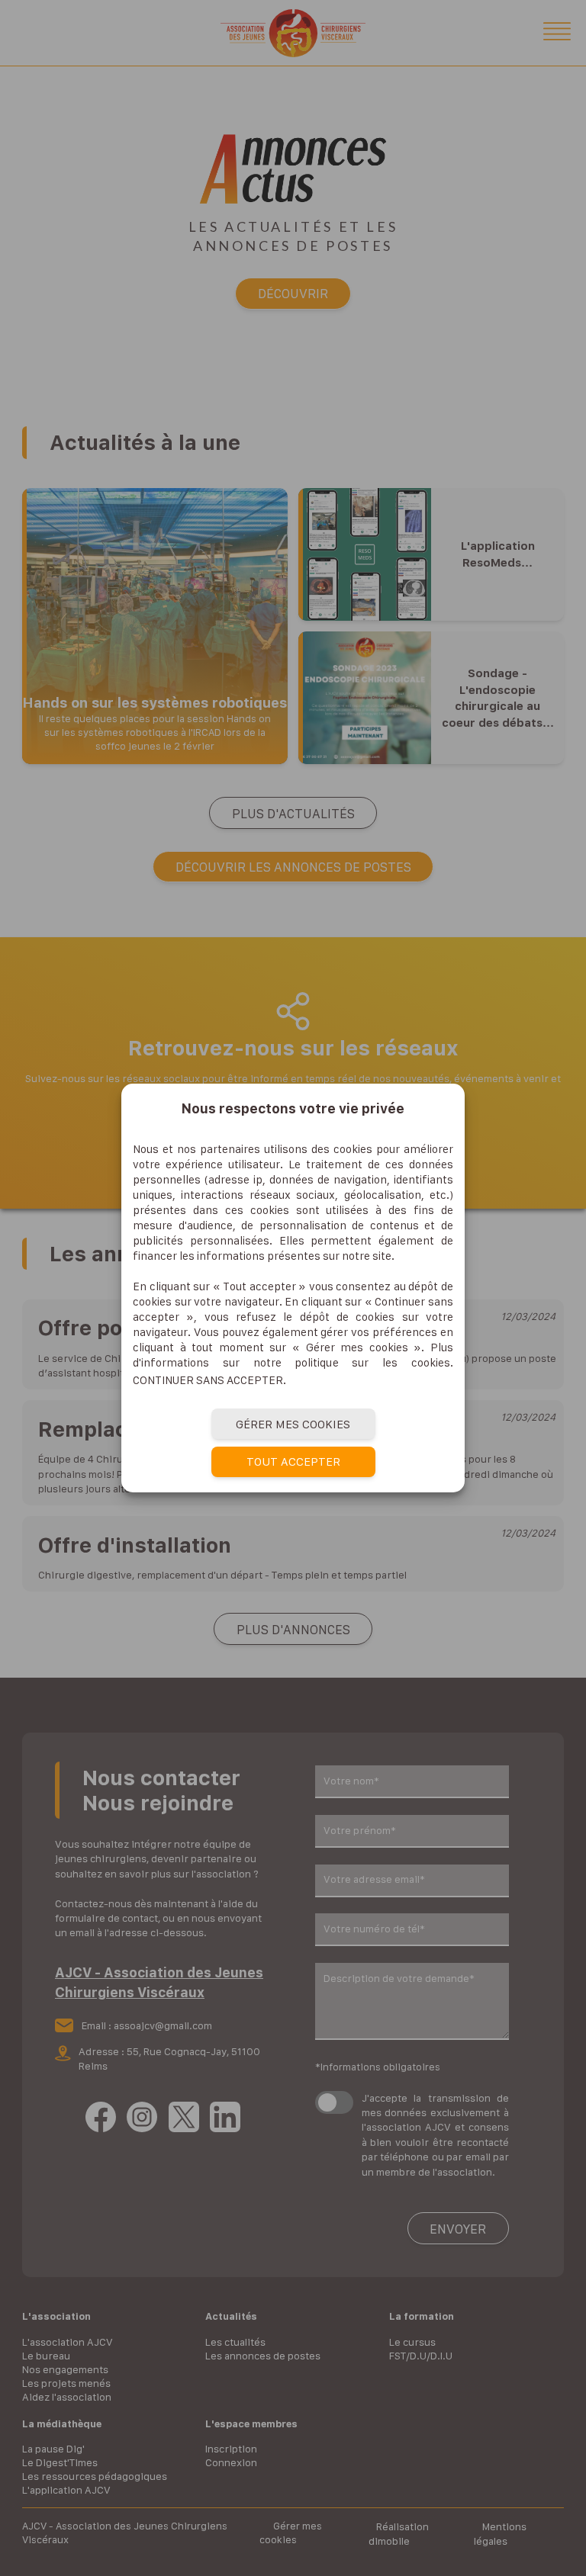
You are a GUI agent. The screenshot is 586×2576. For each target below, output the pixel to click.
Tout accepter (293, 1461)
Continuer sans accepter (208, 1380)
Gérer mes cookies (293, 1424)
